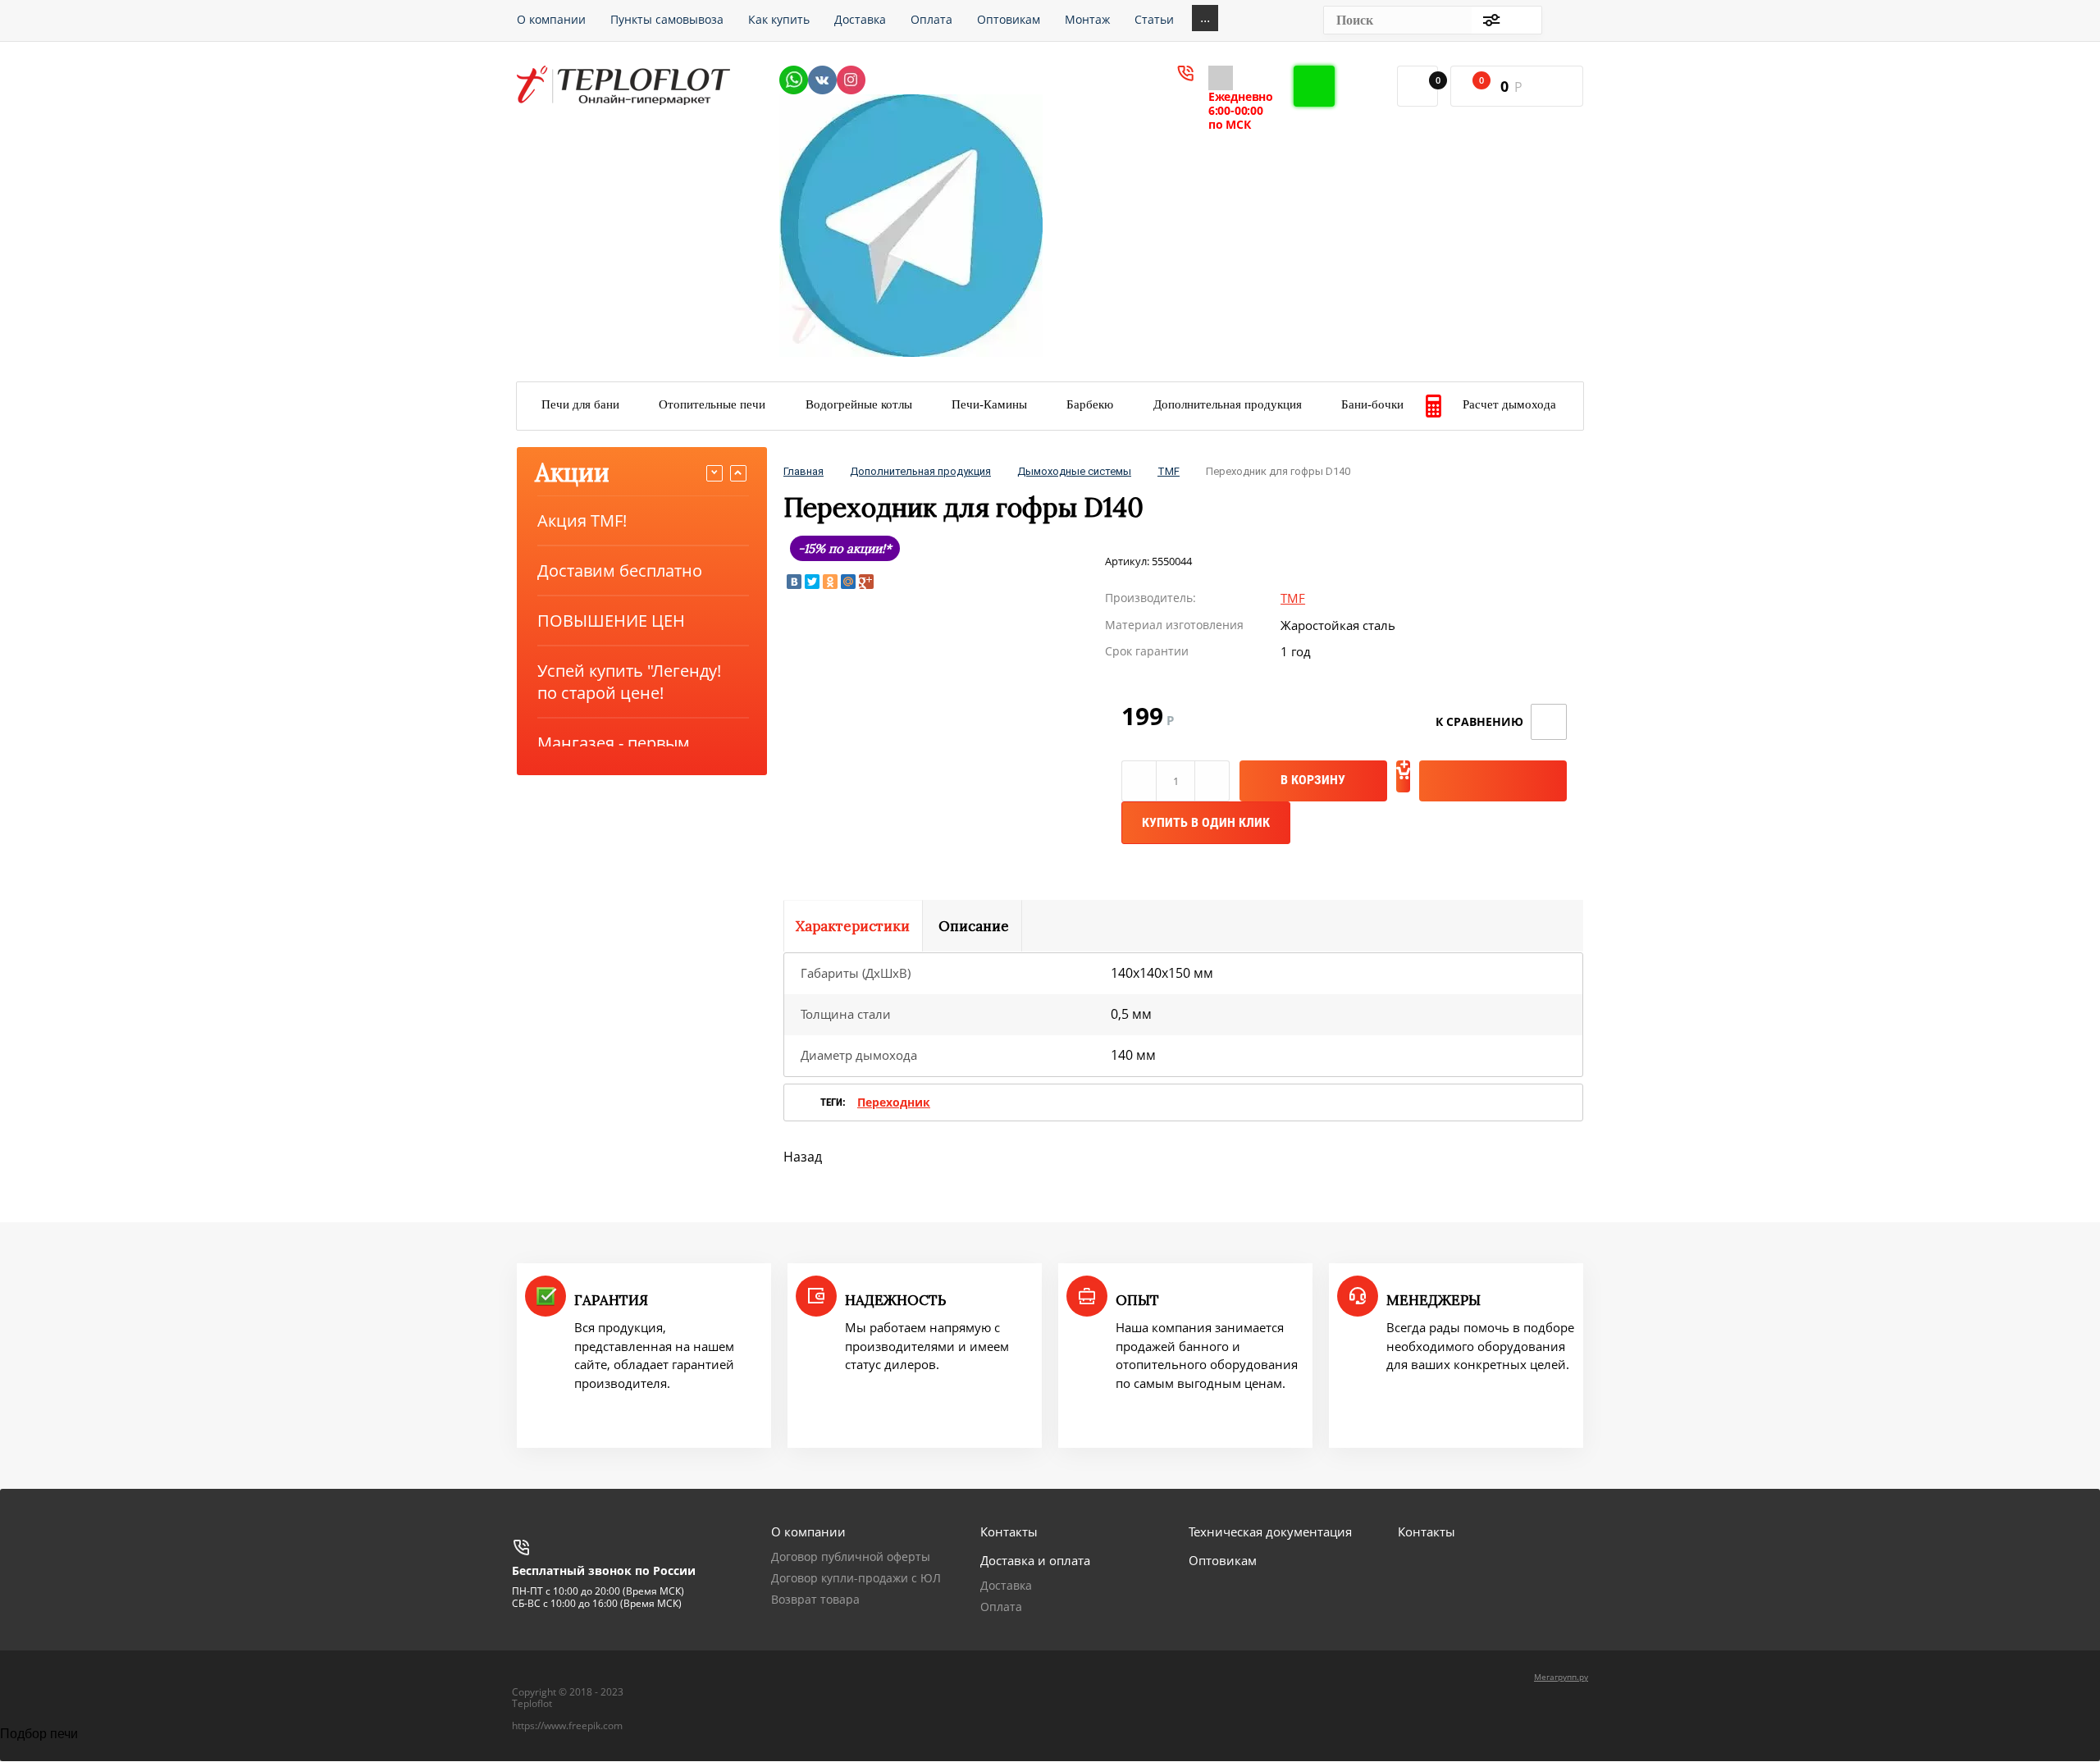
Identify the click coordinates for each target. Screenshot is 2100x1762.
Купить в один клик (1206, 822)
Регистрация (1568, 20)
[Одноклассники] (830, 582)
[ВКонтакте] (794, 582)
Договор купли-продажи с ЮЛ (856, 1578)
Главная (803, 471)
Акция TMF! (582, 520)
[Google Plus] (866, 582)
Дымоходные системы (1074, 471)
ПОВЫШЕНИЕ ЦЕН (611, 621)
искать (1521, 20)
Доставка (1006, 1585)
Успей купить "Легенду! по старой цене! (629, 682)
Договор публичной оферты (851, 1557)
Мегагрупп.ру (1561, 1677)
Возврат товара (815, 1599)
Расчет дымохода (1509, 404)
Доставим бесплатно (620, 571)
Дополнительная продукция (920, 471)
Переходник (894, 1102)
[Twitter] (812, 582)
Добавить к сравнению (1549, 722)
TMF (1169, 471)
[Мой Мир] (848, 582)
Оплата (1001, 1607)
